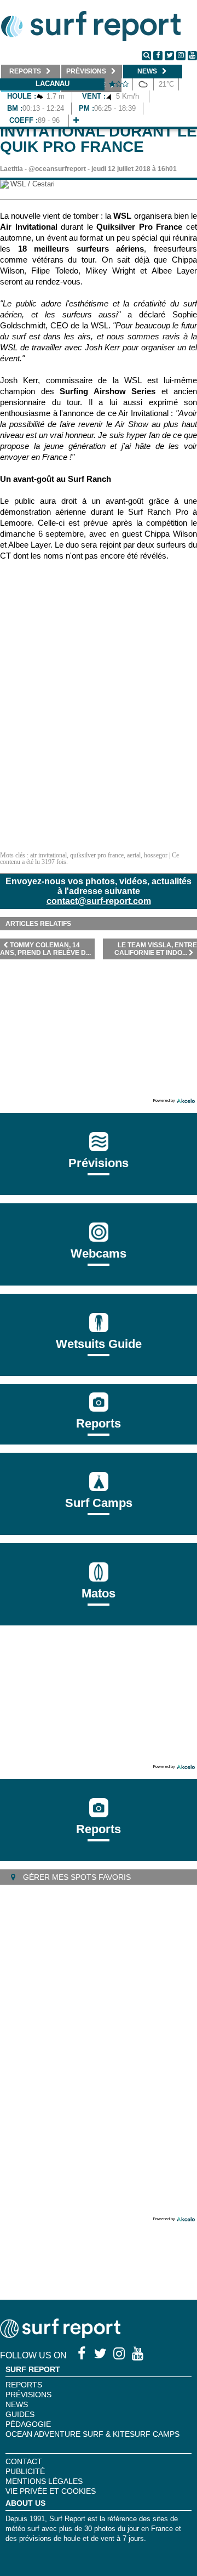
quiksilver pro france (97, 855)
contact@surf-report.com (99, 901)
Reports (99, 1423)
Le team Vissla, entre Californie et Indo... (156, 949)
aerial (134, 855)
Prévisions (28, 2395)
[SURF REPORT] (60, 2335)
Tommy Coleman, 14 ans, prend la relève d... (45, 949)
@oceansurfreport (57, 169)
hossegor (156, 855)
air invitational (48, 855)
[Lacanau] (76, 120)
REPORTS (24, 2385)
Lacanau (53, 84)
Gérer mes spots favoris (76, 1877)
